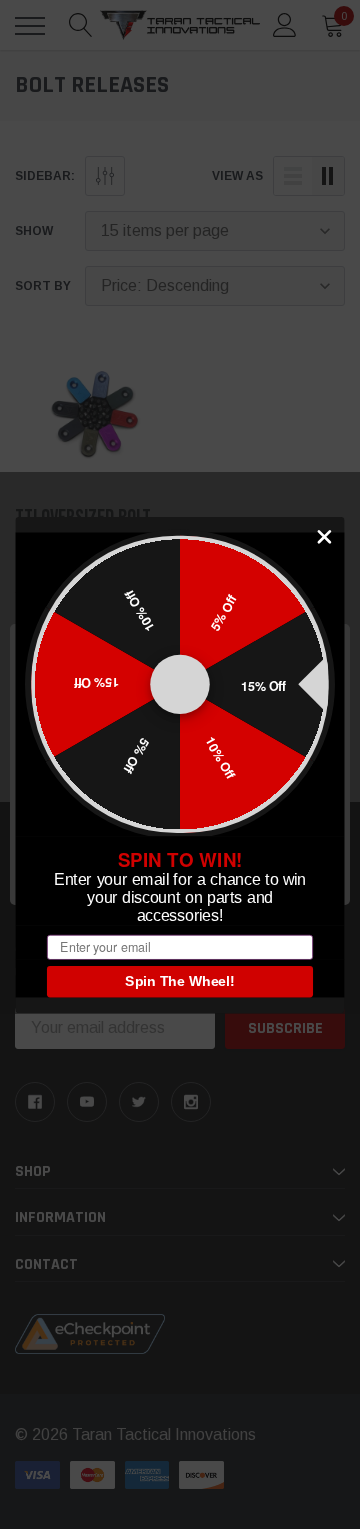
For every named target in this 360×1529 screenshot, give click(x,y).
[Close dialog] (324, 536)
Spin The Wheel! (180, 981)
